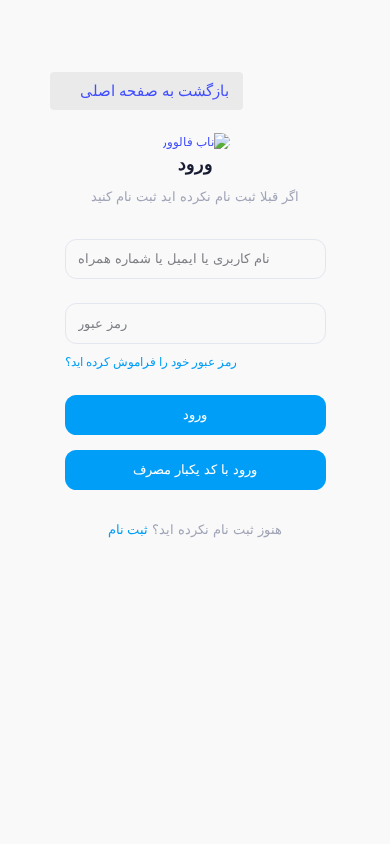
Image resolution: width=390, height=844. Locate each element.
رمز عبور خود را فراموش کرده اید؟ (151, 362)
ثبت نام (128, 530)
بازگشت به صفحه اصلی (152, 90)
